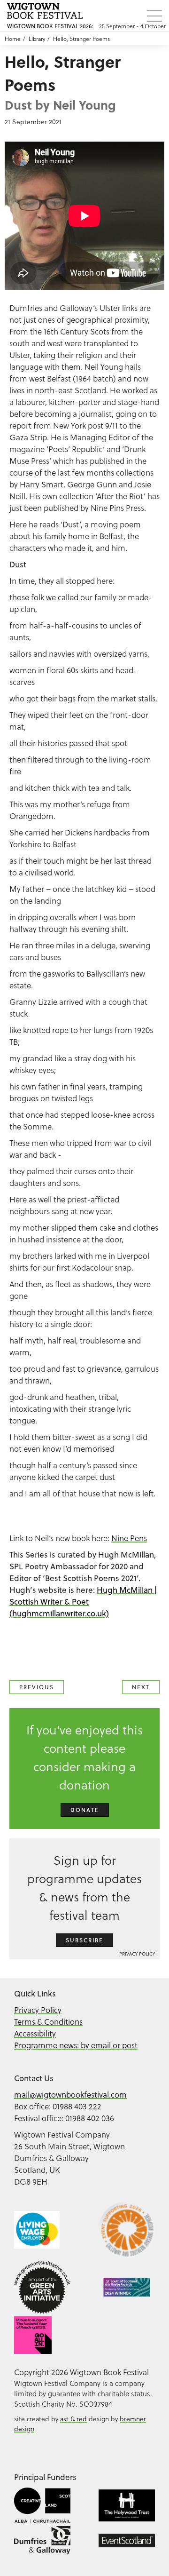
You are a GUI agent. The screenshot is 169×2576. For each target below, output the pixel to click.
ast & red (73, 2419)
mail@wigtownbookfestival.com (70, 2095)
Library (37, 39)
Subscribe (84, 1940)
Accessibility (35, 2033)
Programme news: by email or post (76, 2045)
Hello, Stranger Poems (81, 39)
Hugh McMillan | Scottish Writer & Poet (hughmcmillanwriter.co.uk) (83, 1602)
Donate (85, 1810)
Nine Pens (129, 1538)
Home (13, 39)
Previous (37, 1687)
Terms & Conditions (48, 2022)
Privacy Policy (137, 1954)
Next (141, 1687)
